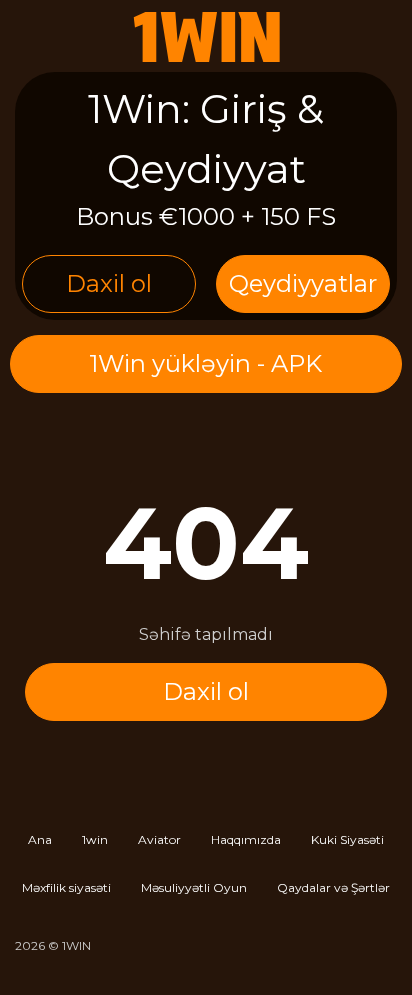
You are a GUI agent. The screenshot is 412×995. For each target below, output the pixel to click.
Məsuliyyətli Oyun (194, 887)
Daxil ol (109, 283)
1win (95, 839)
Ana (40, 839)
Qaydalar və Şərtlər (333, 887)
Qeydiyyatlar (303, 283)
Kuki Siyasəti (347, 839)
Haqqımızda (246, 839)
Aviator (159, 839)
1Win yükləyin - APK (205, 363)
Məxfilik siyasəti (66, 887)
